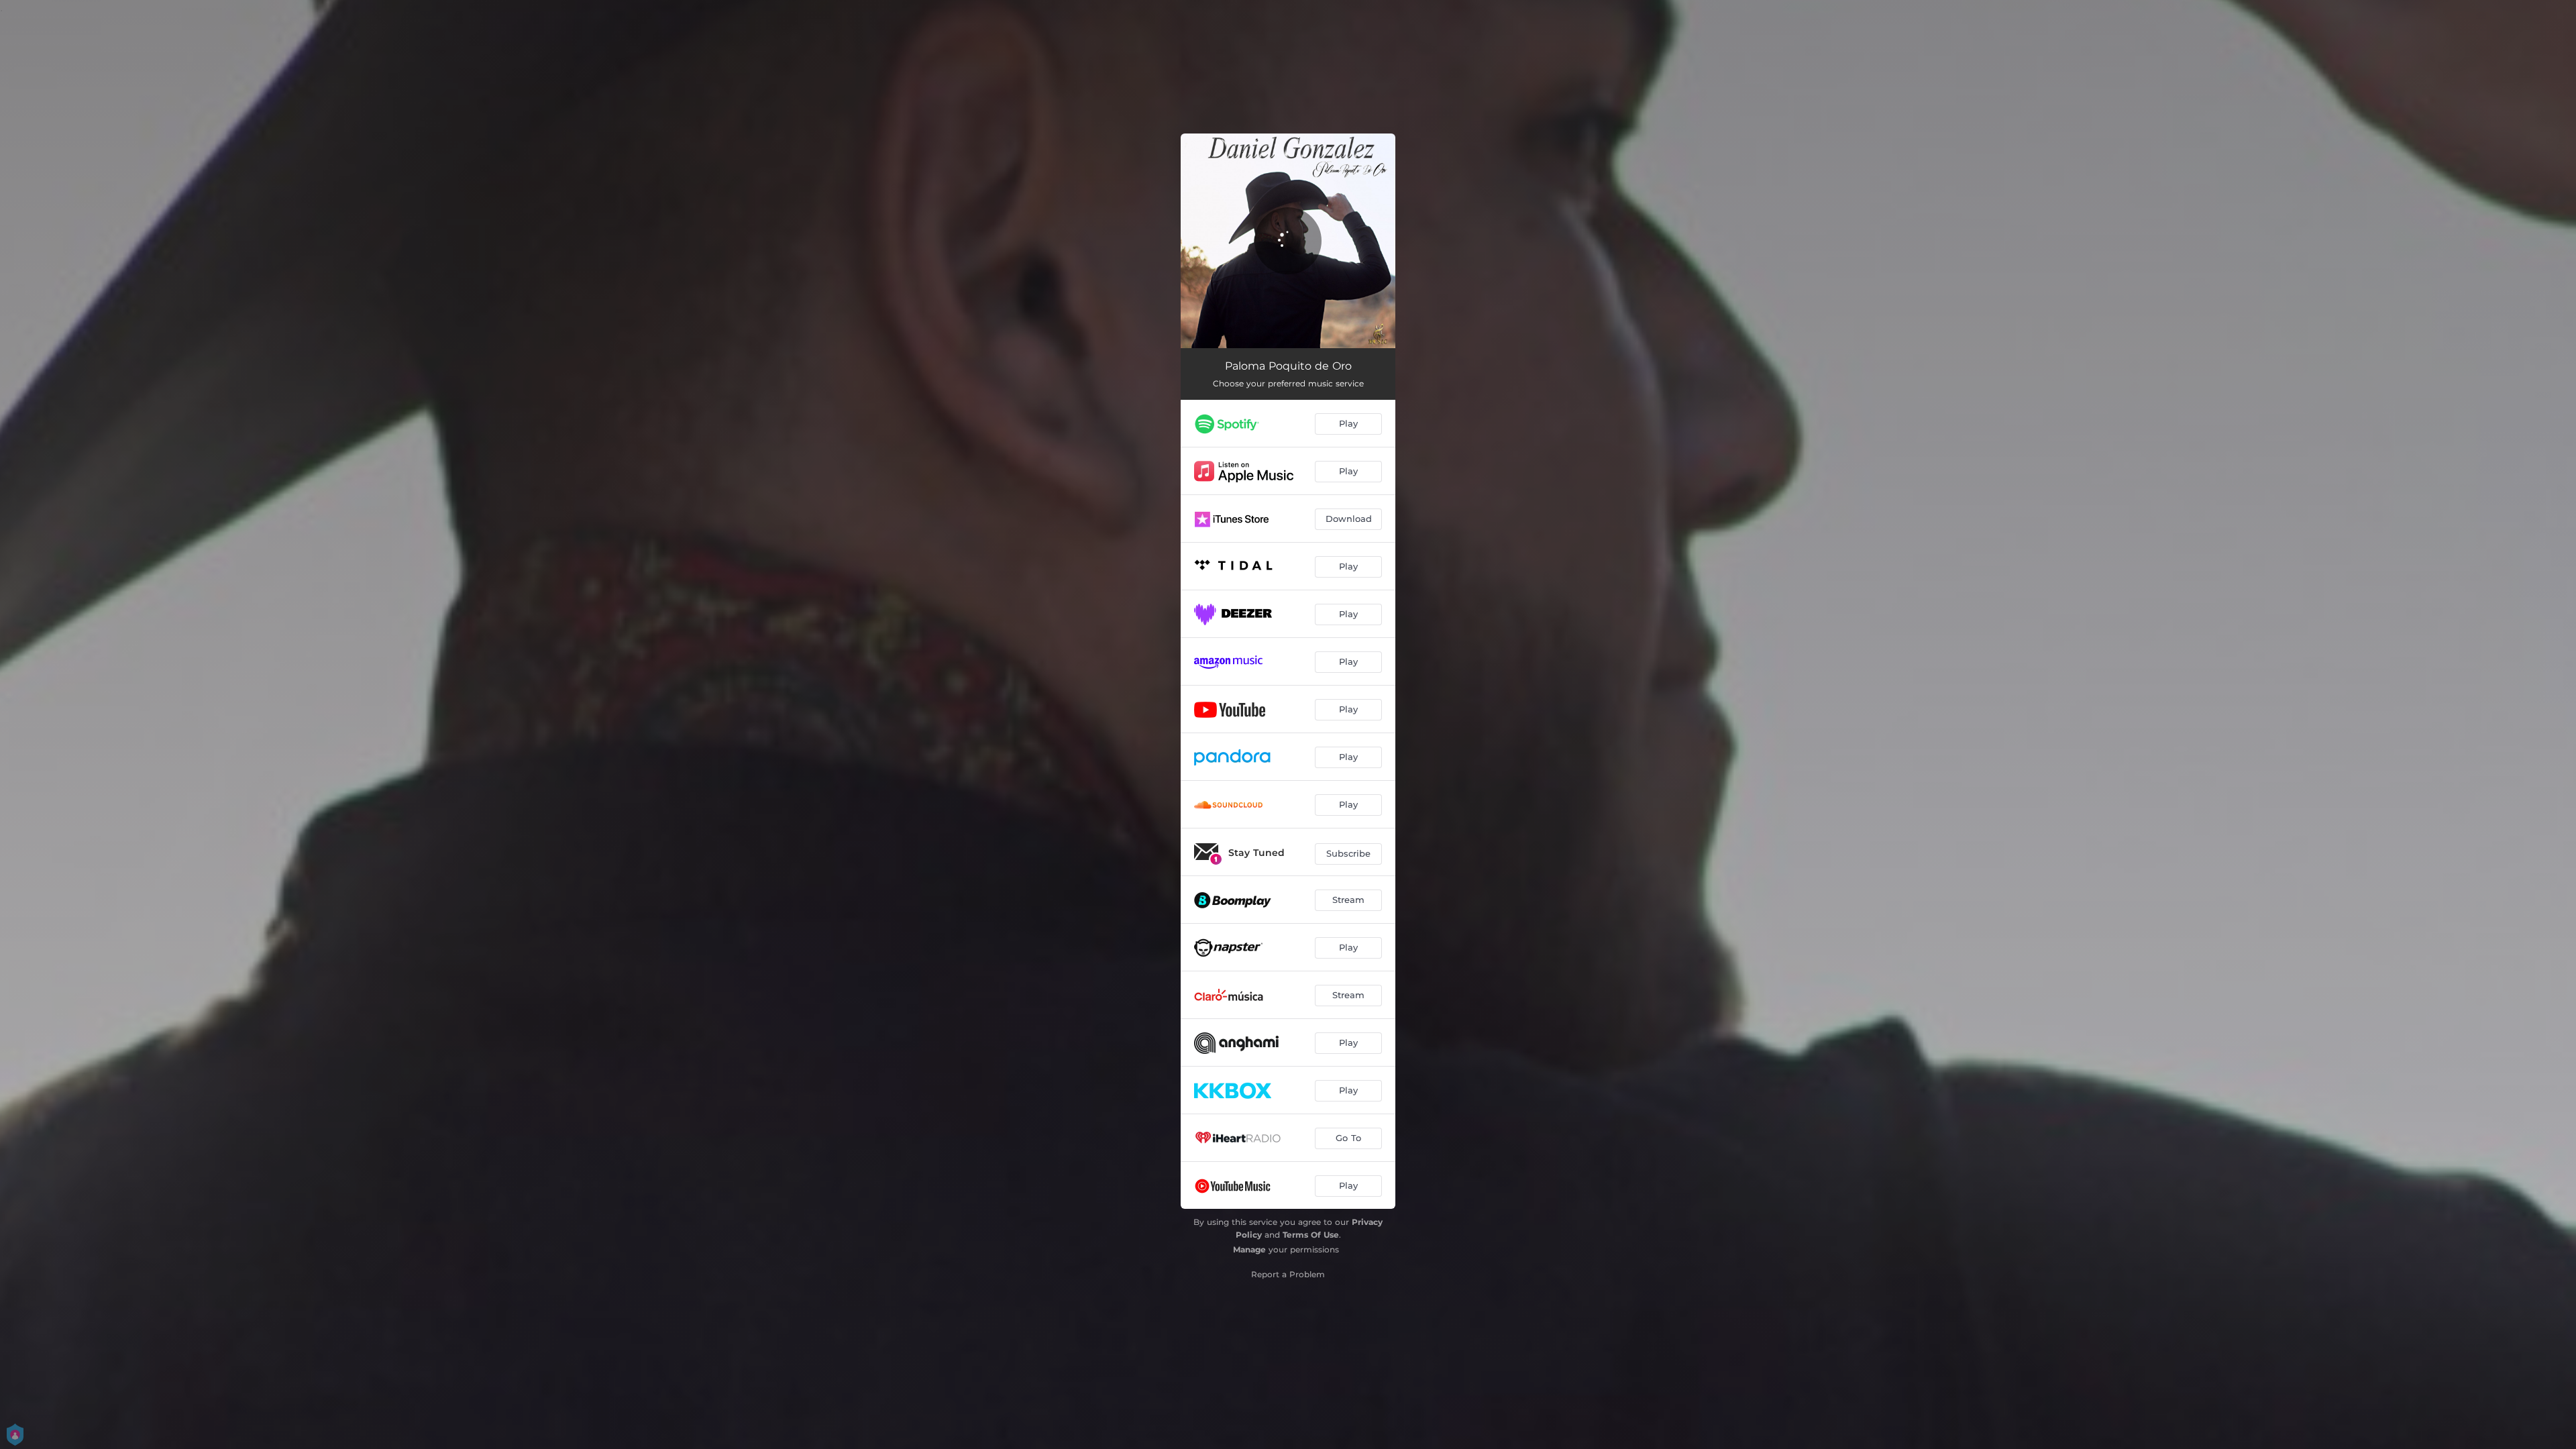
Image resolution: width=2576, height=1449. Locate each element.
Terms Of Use (1311, 1235)
